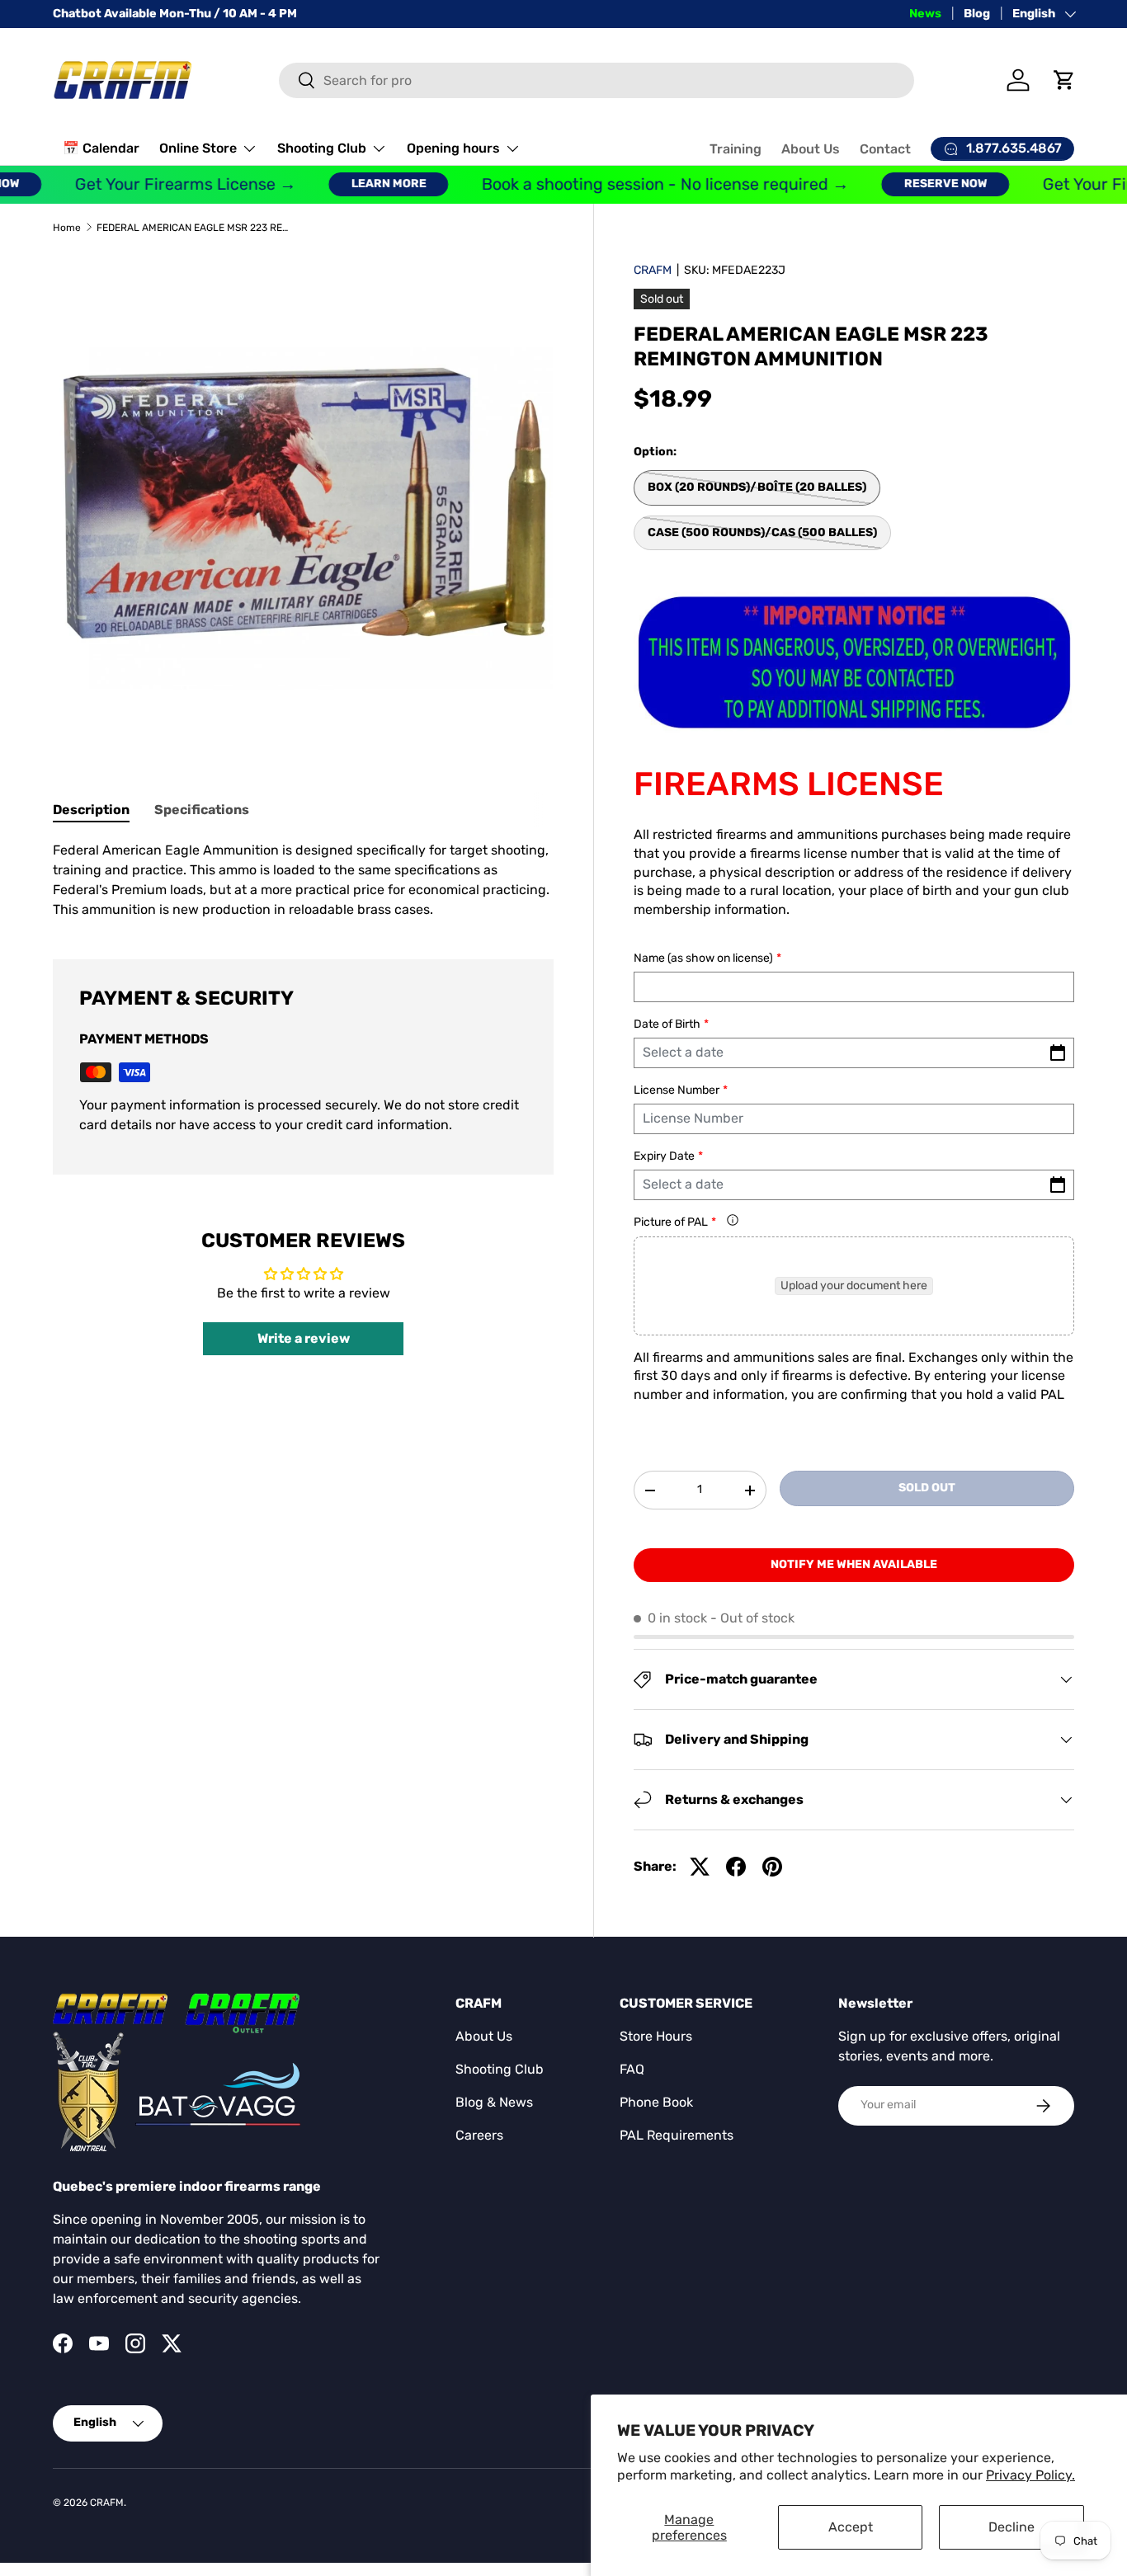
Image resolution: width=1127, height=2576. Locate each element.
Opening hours (453, 148)
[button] (1064, 80)
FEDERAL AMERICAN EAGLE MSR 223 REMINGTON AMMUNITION (196, 228)
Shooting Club (322, 148)
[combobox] (597, 80)
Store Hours (656, 2036)
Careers (479, 2135)
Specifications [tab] (202, 810)
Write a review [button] (304, 1338)
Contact (885, 149)
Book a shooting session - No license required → (637, 184)
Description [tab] (91, 810)
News (925, 14)
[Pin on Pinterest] (772, 1867)
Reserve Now (918, 184)
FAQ (632, 2069)
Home (67, 228)
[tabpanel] (303, 880)
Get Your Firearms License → (158, 184)
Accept (851, 2527)
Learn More (361, 184)
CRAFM (653, 270)
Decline (1011, 2527)
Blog (977, 14)
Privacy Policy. (1030, 2475)
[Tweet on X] (700, 1867)
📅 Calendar (101, 148)
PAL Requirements (677, 2135)
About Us (811, 149)
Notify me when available (854, 1564)
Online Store (198, 148)
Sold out (927, 1488)
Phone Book (656, 2102)
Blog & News (494, 2102)
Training (736, 149)
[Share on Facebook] (736, 1867)
